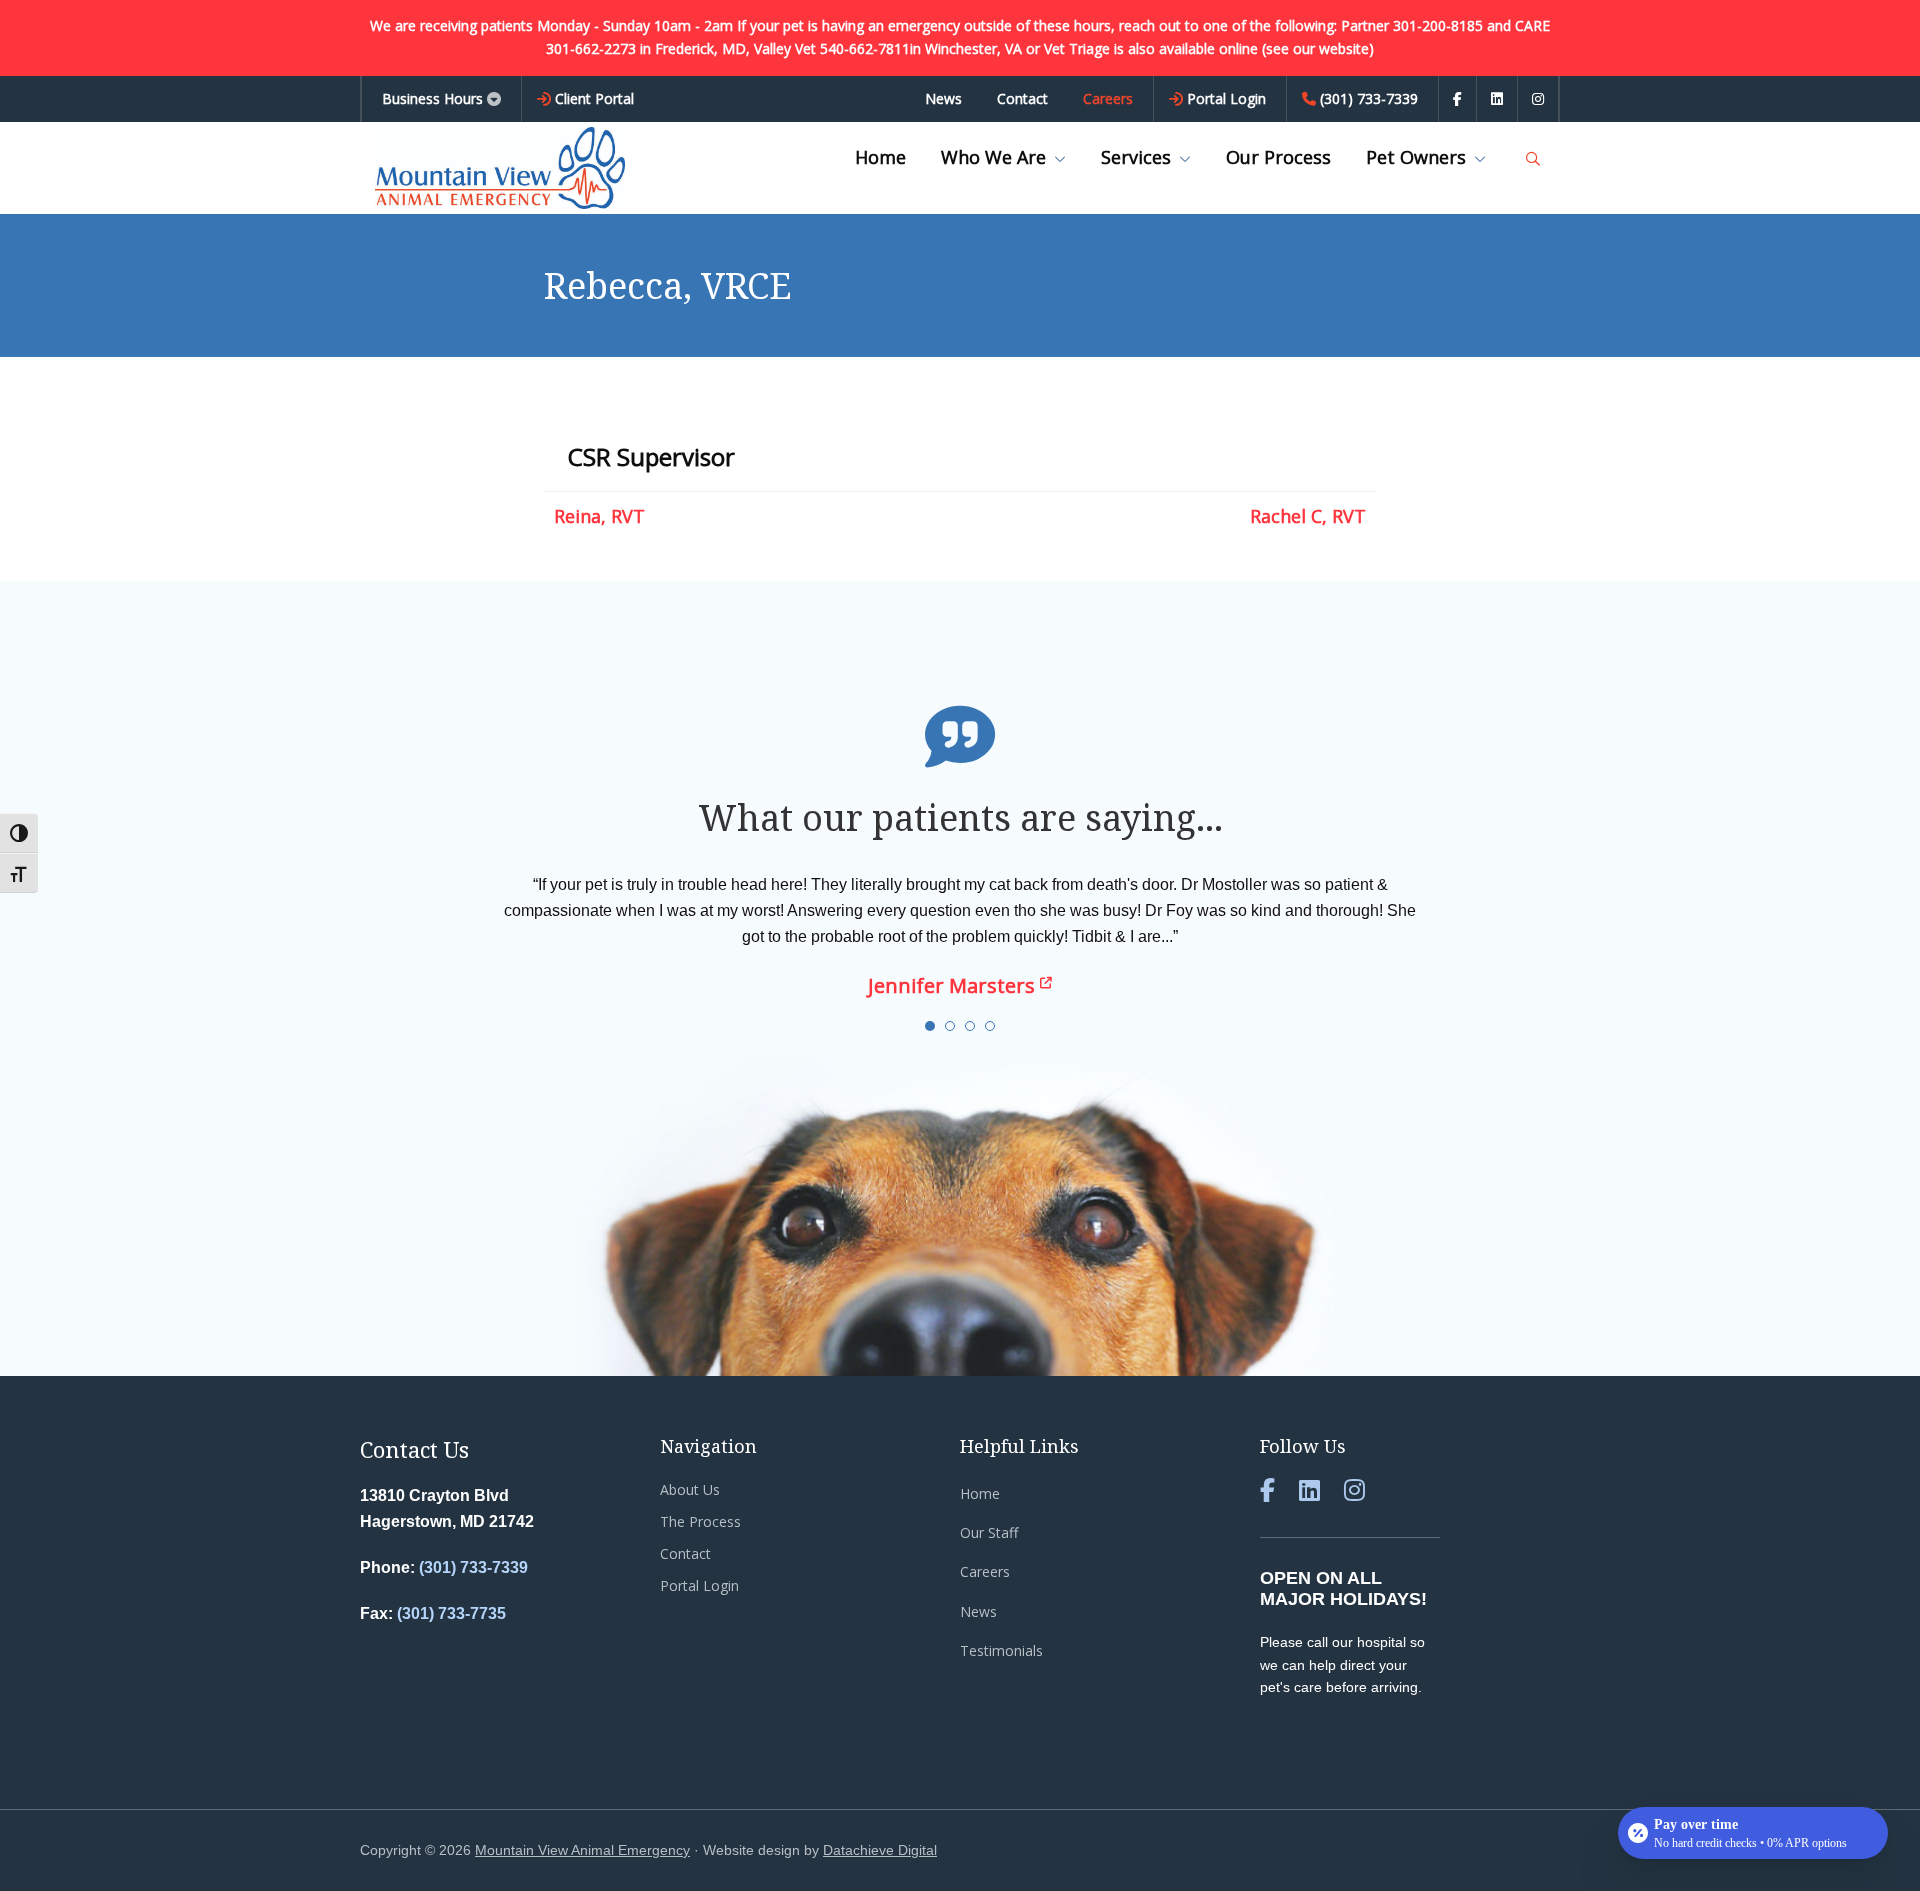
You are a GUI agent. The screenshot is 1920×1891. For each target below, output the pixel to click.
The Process (700, 1521)
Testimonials (1001, 1650)
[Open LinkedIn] (1497, 99)
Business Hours (432, 98)
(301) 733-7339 (473, 1567)
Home (980, 1493)
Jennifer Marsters (954, 985)
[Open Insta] (1538, 99)
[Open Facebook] (1457, 99)
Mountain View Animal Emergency (582, 1850)
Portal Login (699, 1585)
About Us (690, 1489)
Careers (985, 1571)
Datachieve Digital (880, 1850)
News (978, 1611)
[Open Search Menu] (1533, 159)
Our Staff (989, 1532)
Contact (685, 1553)
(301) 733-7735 (451, 1613)
